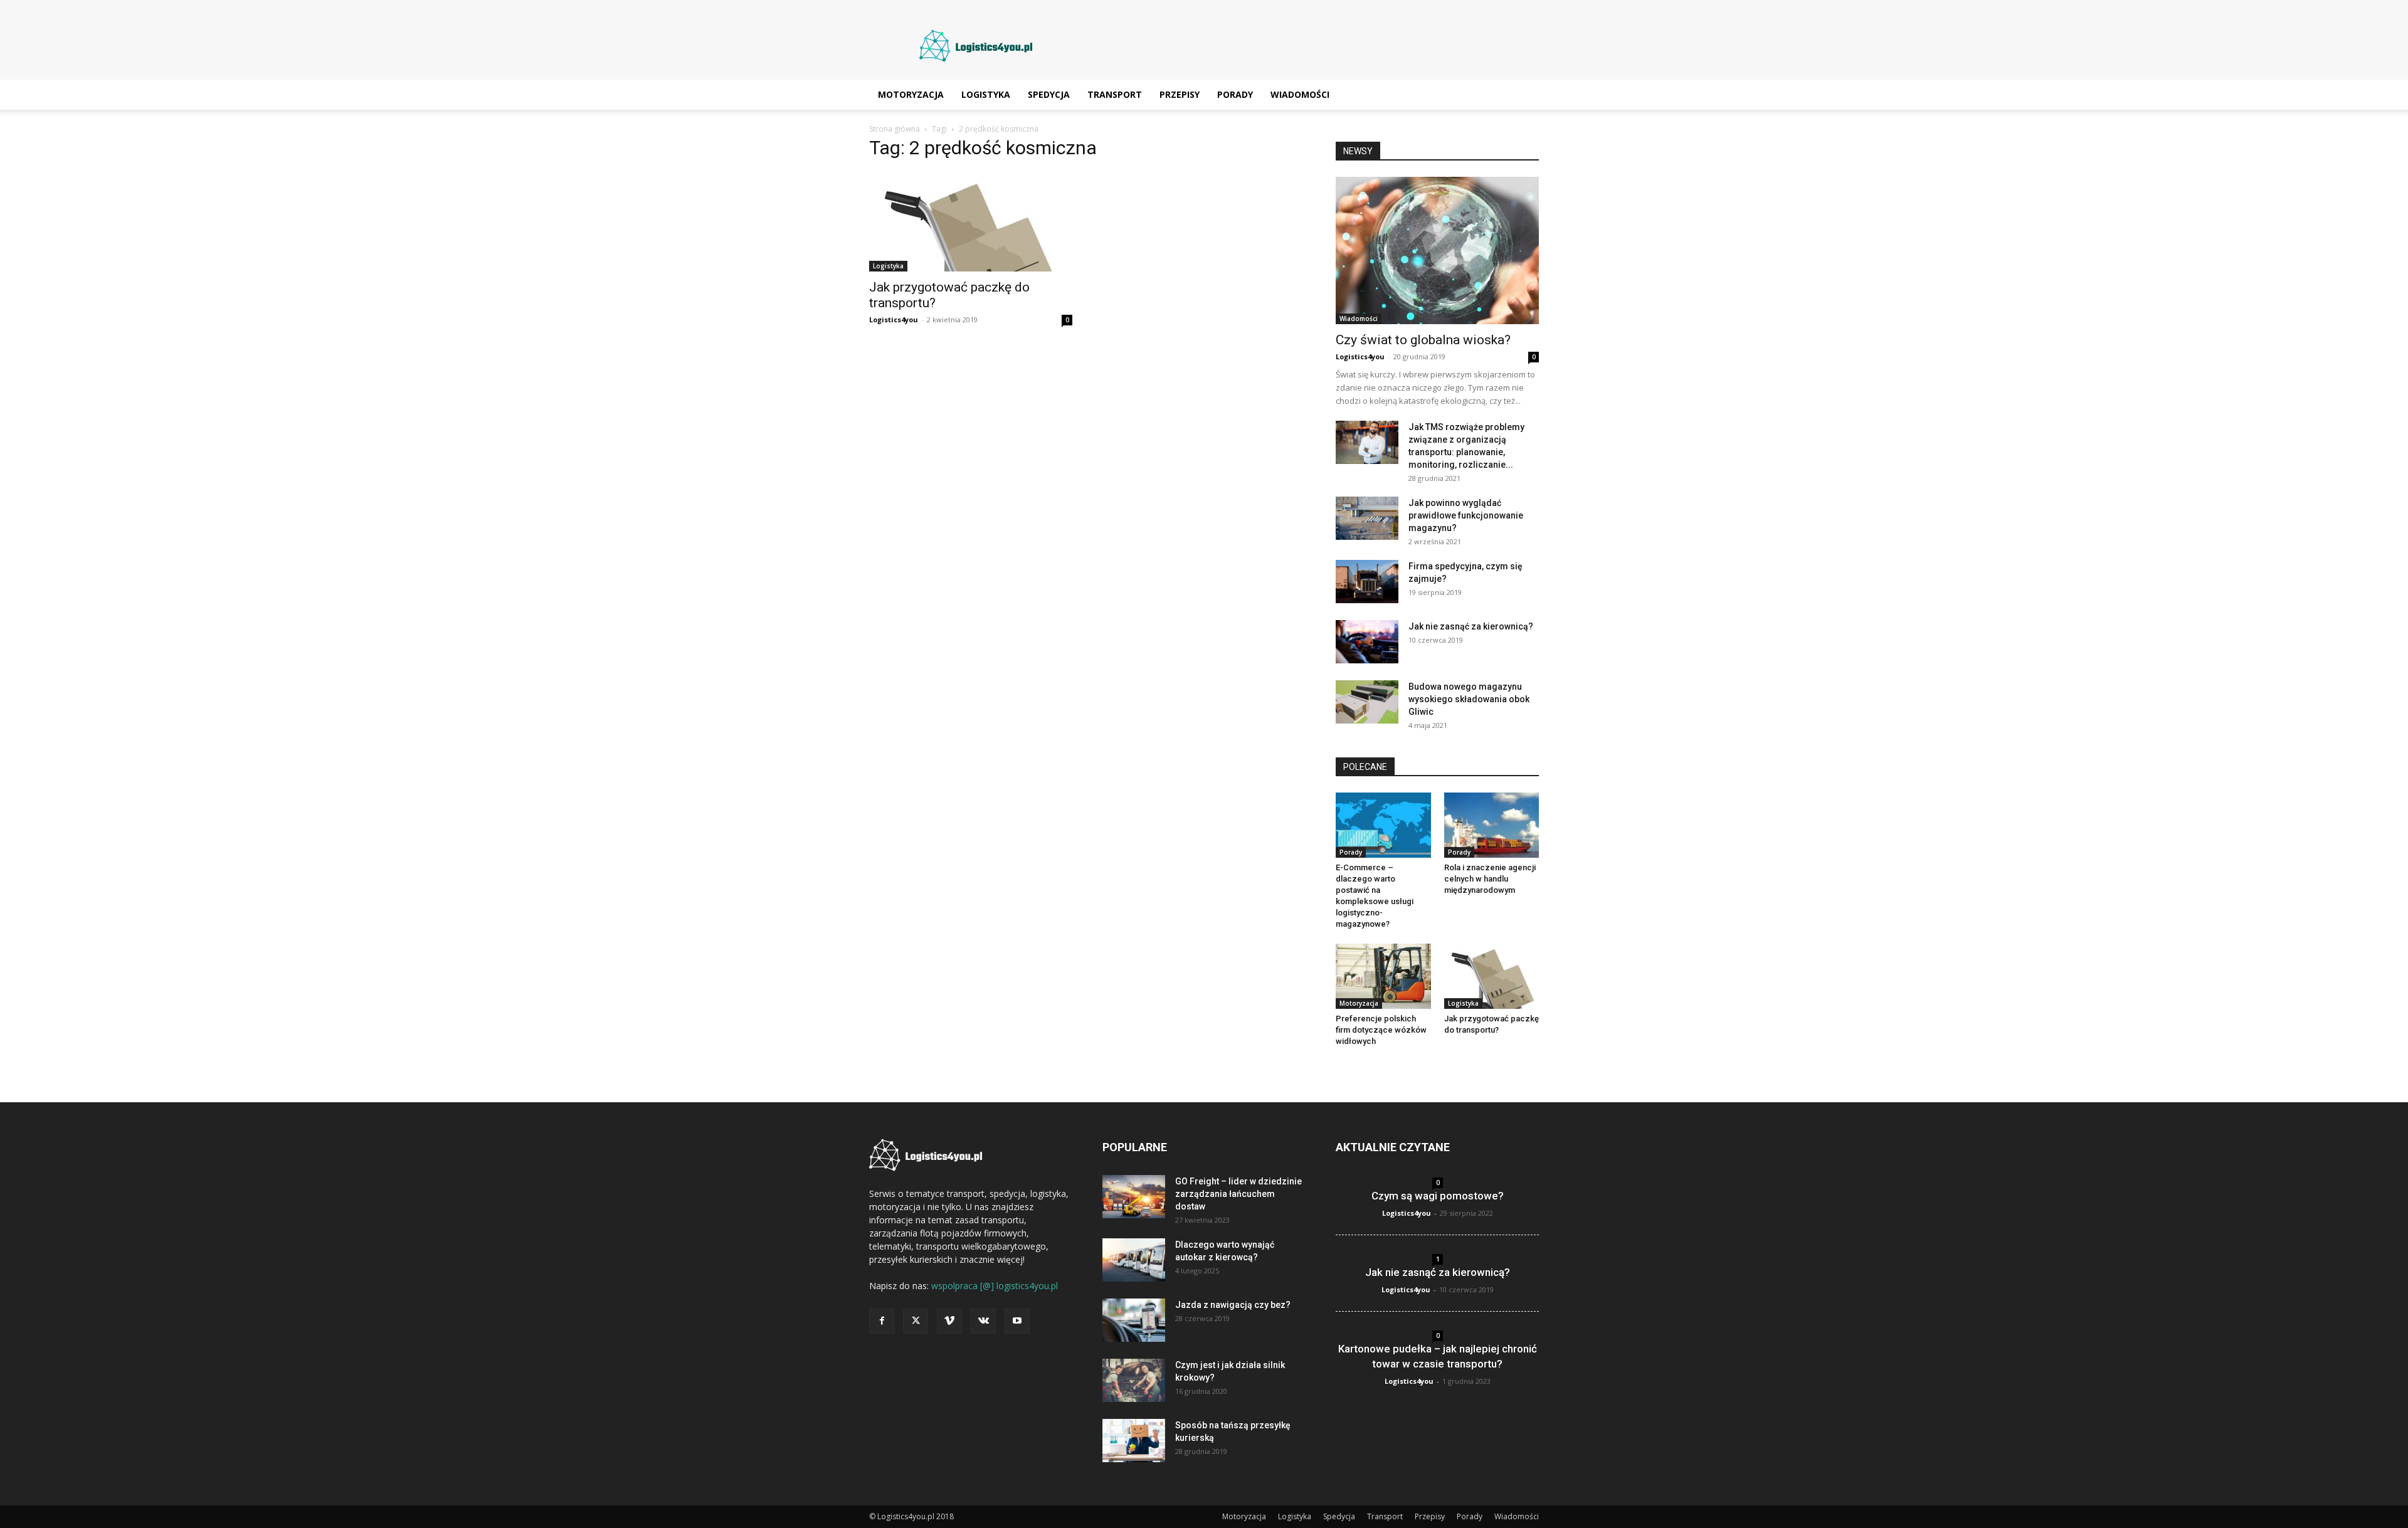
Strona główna (895, 129)
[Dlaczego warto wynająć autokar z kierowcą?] (1134, 1260)
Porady (1235, 94)
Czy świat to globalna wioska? (1423, 340)
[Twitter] (916, 1321)
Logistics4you (894, 319)
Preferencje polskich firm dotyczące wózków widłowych (1381, 1030)
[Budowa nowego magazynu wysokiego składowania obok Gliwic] (1367, 702)
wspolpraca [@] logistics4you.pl (995, 1286)
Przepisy (1180, 94)
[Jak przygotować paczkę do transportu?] (971, 222)
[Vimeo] (949, 1321)
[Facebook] (882, 1321)
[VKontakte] (983, 1321)
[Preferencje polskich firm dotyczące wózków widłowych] (1383, 976)
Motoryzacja (911, 94)
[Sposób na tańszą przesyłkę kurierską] (1134, 1441)
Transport (1115, 94)
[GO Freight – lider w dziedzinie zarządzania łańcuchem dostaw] (1134, 1197)
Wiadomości (1300, 94)
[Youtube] (1017, 1321)
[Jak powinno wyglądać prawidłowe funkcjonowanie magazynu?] (1367, 518)
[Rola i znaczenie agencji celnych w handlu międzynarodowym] (1492, 825)
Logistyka (986, 94)
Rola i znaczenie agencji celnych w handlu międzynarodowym (1490, 879)
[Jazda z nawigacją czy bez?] (1134, 1320)
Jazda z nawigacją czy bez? (1233, 1305)
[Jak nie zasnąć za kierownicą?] (1367, 642)
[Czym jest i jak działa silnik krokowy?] (1134, 1380)
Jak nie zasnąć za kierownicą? (1471, 626)
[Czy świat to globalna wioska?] (1437, 250)
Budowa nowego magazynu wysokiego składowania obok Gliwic (1469, 699)
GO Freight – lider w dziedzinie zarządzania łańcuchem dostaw (1238, 1194)
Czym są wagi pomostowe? (1438, 1196)
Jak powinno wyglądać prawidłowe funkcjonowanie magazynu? (1466, 515)
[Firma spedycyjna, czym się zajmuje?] (1367, 582)
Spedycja (1049, 94)
